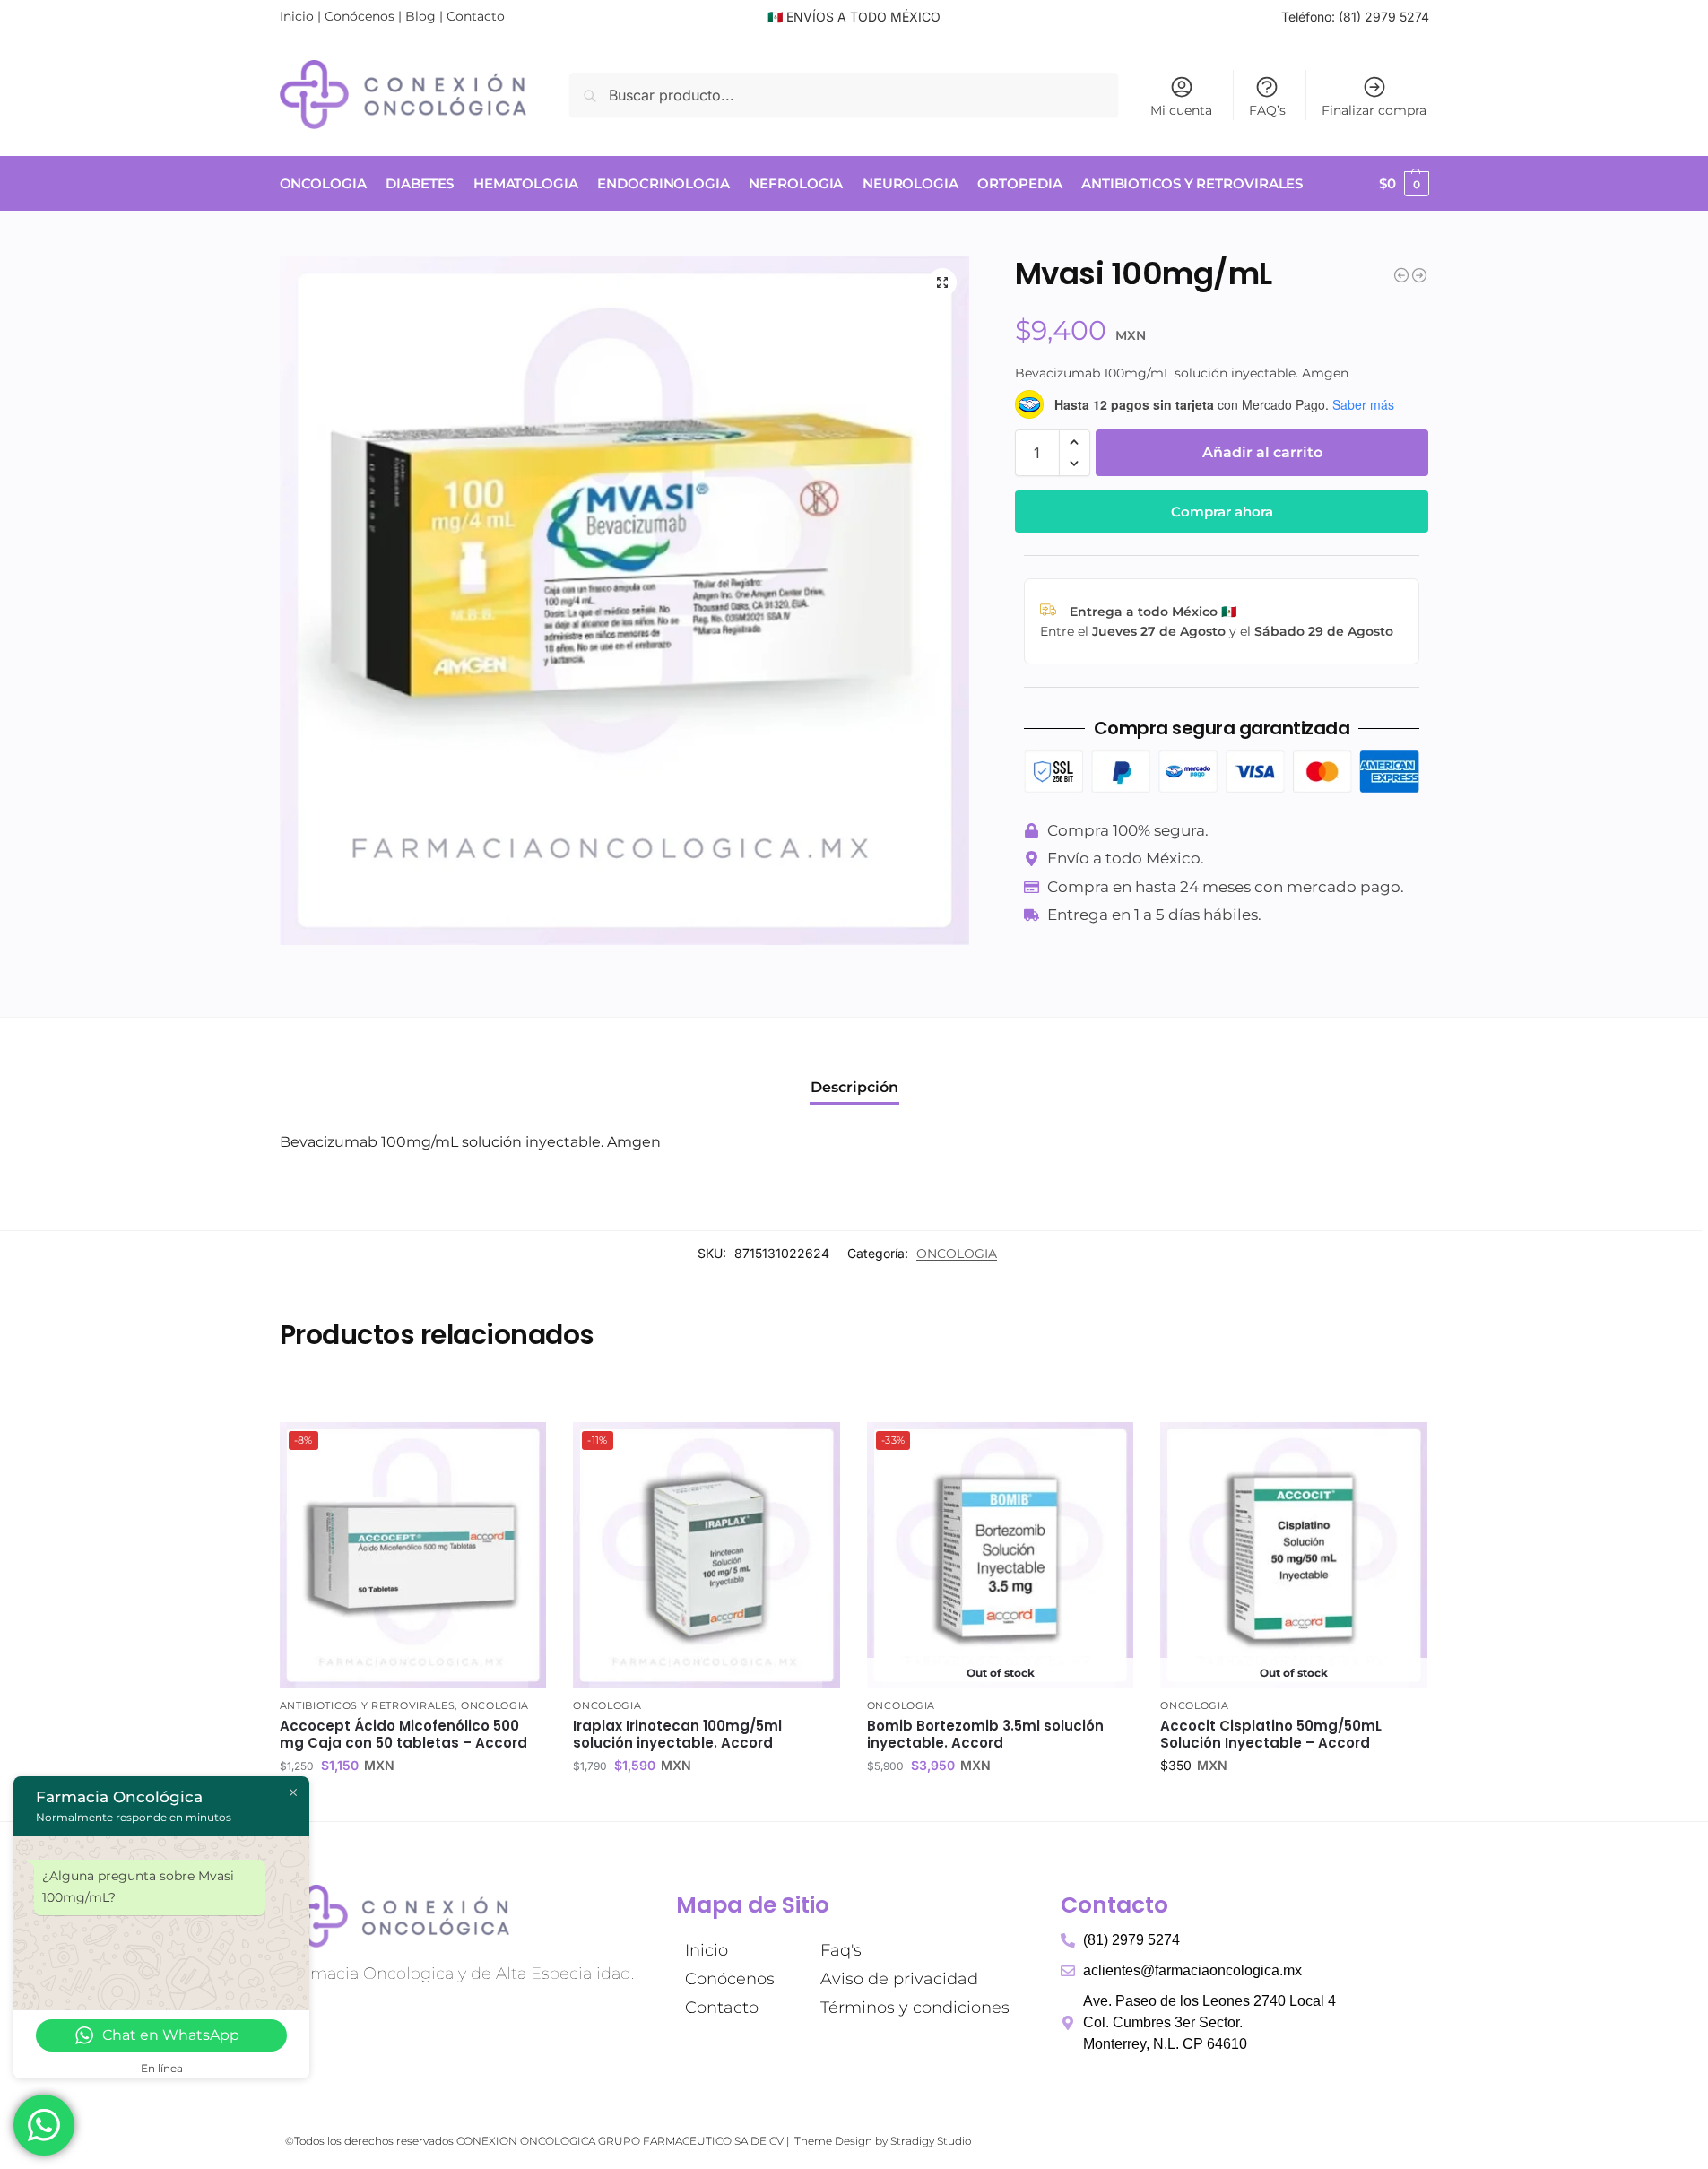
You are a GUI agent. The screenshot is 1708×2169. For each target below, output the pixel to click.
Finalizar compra (1374, 110)
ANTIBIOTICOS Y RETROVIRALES (368, 1705)
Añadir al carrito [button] (412, 1803)
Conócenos (360, 16)
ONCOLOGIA (957, 1254)
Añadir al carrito (1262, 452)
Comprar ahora (1222, 512)
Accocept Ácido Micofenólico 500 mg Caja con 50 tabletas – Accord (403, 1735)
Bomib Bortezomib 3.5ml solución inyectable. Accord (985, 1735)
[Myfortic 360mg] (1419, 275)
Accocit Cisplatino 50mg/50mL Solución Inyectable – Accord (1271, 1735)
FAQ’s (1267, 110)
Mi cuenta (1181, 110)
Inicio (297, 16)
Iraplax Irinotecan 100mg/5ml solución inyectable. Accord (677, 1735)
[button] (1404, 184)
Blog (420, 16)
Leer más (1000, 1803)
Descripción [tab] (854, 1087)
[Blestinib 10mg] (1401, 275)
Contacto (476, 16)
